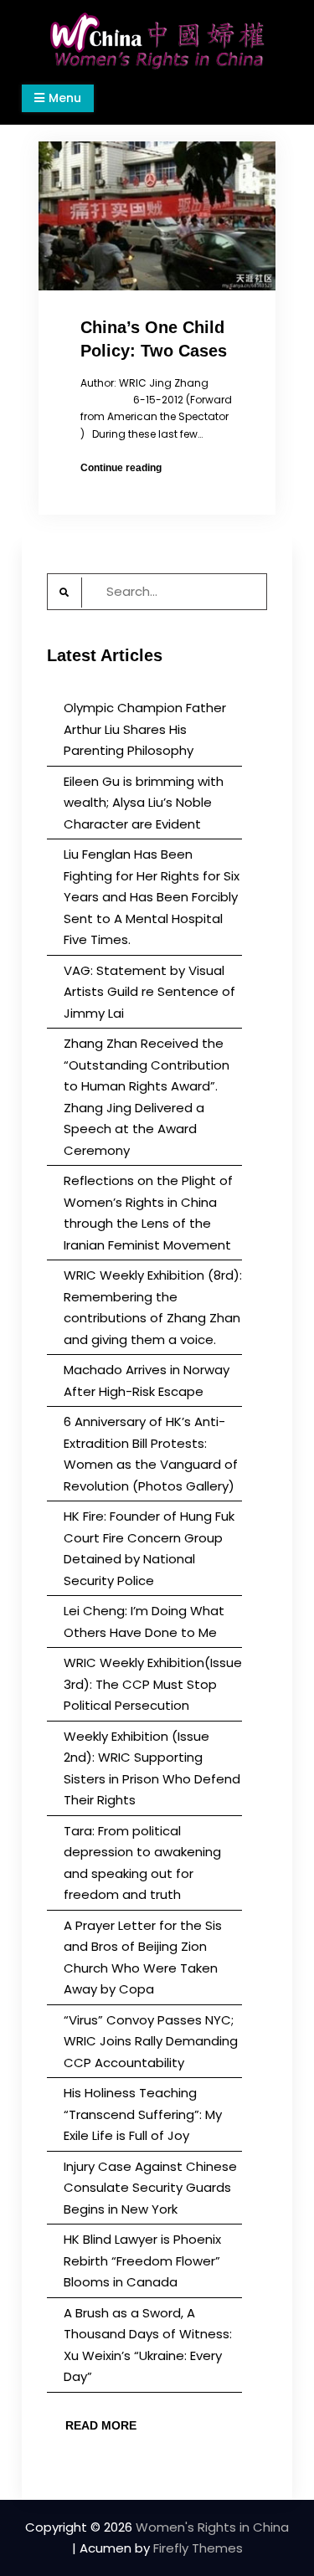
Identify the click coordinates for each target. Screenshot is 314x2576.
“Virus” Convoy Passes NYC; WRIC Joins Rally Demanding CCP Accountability (151, 2041)
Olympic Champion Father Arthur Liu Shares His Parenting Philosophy (145, 729)
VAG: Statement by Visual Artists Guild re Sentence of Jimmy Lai (149, 992)
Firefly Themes (198, 2548)
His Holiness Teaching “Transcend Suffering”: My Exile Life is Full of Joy (143, 2114)
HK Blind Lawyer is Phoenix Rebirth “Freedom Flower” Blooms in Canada (142, 2260)
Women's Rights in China (212, 2527)
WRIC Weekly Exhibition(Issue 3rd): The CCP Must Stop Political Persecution (153, 1684)
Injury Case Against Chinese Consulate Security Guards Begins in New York (150, 2188)
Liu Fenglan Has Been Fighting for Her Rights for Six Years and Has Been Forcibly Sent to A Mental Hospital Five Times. (152, 897)
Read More (101, 2425)
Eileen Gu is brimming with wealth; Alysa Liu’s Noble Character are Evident (144, 803)
